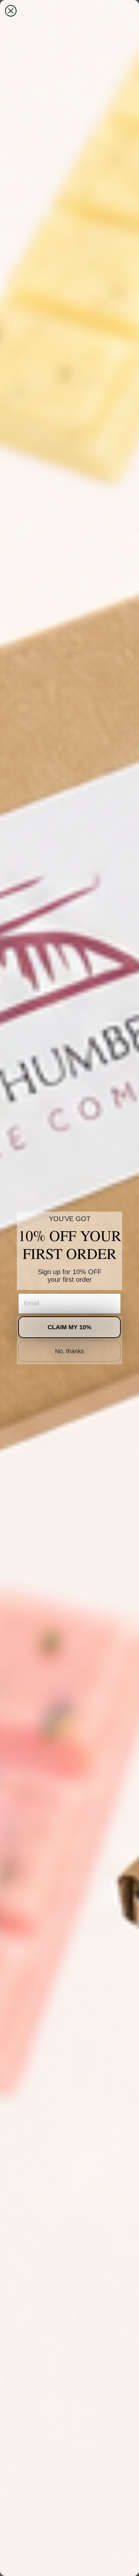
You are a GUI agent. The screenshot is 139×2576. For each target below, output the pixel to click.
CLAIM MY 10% (69, 1327)
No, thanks (69, 1351)
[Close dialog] (11, 11)
